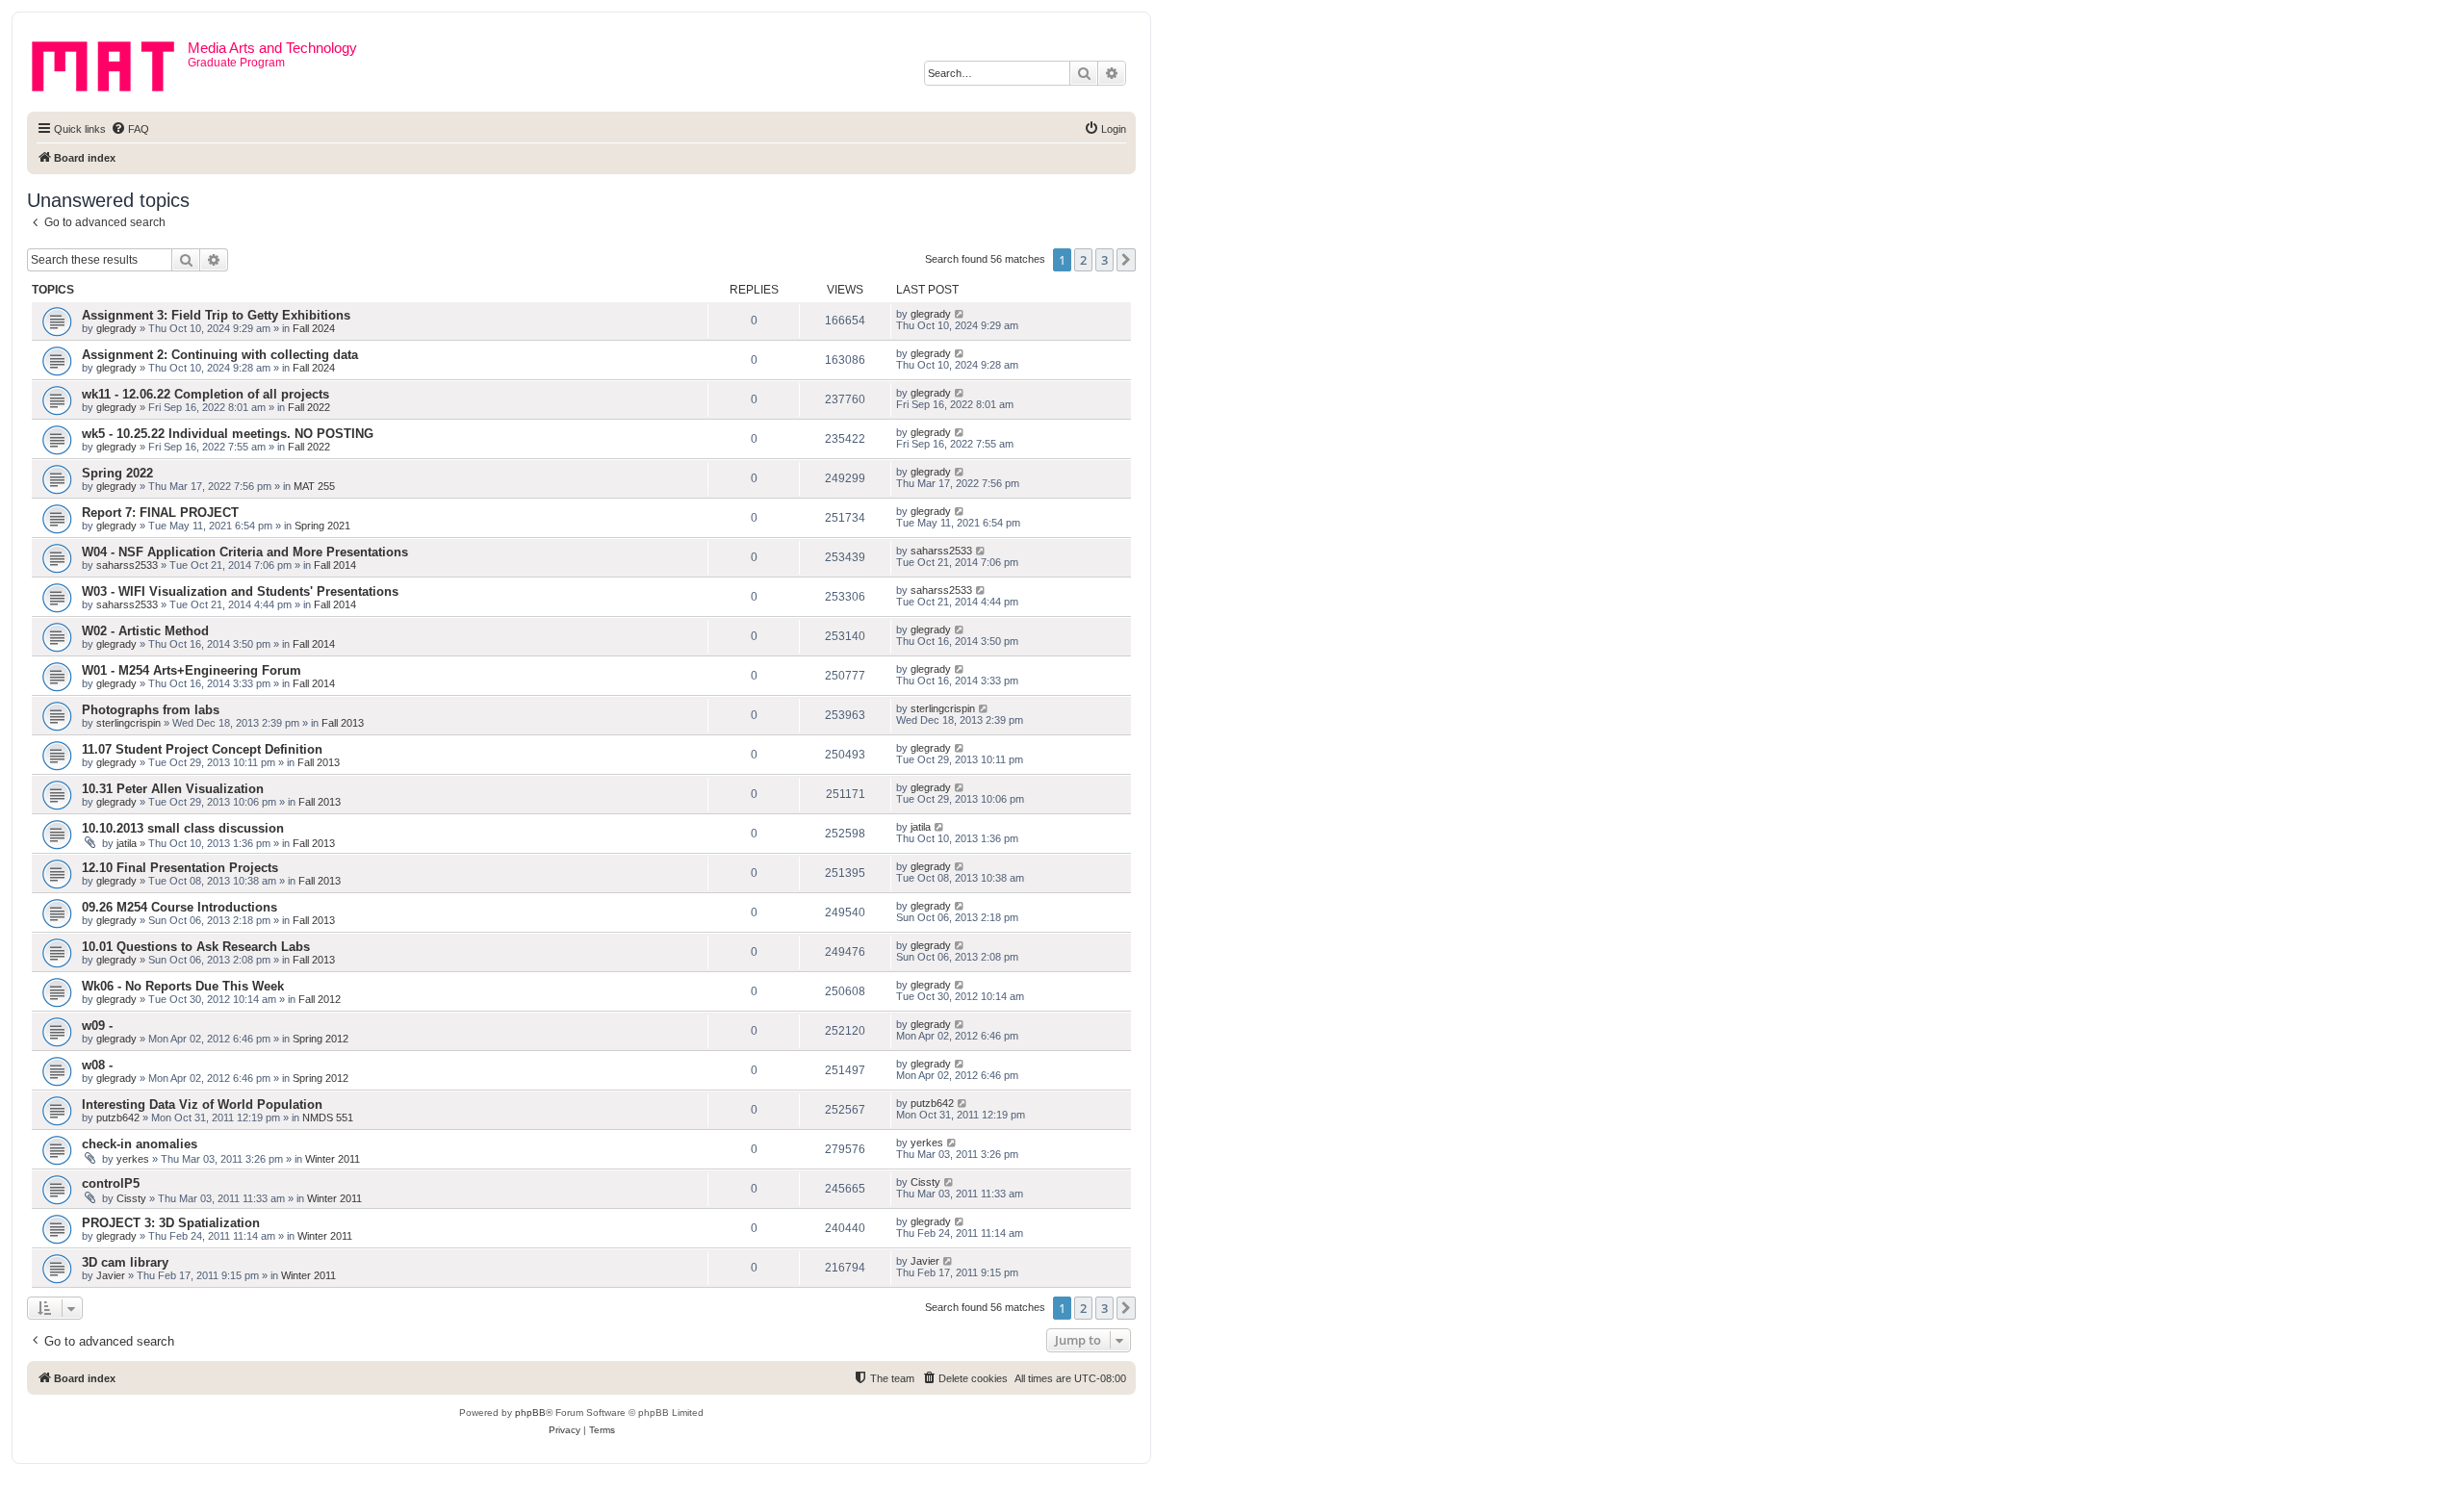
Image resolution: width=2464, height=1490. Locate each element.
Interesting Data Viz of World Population (202, 1105)
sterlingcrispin (128, 723)
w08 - (97, 1065)
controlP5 (111, 1183)
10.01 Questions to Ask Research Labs (196, 947)
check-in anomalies (140, 1144)
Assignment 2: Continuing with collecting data (220, 355)
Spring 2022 (117, 473)
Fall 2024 (314, 328)
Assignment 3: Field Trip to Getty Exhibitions (216, 315)
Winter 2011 (333, 1159)
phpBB (530, 1413)
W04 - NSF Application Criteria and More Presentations (245, 552)
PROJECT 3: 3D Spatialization (171, 1223)
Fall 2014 (335, 565)
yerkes (133, 1159)
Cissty (131, 1198)
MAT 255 (314, 486)
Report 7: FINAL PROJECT (160, 513)
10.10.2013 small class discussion (183, 828)
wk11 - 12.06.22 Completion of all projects (205, 394)
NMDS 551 (328, 1117)
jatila (127, 843)
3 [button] (1104, 260)
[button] (1126, 260)
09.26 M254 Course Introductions (180, 907)
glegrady (116, 328)
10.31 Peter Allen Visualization (173, 789)
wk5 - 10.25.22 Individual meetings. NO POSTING (228, 434)
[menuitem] (130, 129)
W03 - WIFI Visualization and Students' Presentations (240, 591)
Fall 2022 (309, 407)
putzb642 (118, 1117)
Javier (111, 1275)
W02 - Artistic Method (145, 631)
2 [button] (1083, 260)
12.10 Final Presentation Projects (180, 868)
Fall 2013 (343, 723)
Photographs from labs (151, 710)
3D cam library (125, 1262)
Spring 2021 (322, 526)
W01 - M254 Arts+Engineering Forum (192, 670)
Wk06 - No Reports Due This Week (183, 986)
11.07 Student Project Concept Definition (202, 749)
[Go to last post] (960, 314)
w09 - (97, 1026)
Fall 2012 (320, 999)
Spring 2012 (321, 1039)
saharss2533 (127, 565)
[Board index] (110, 63)
